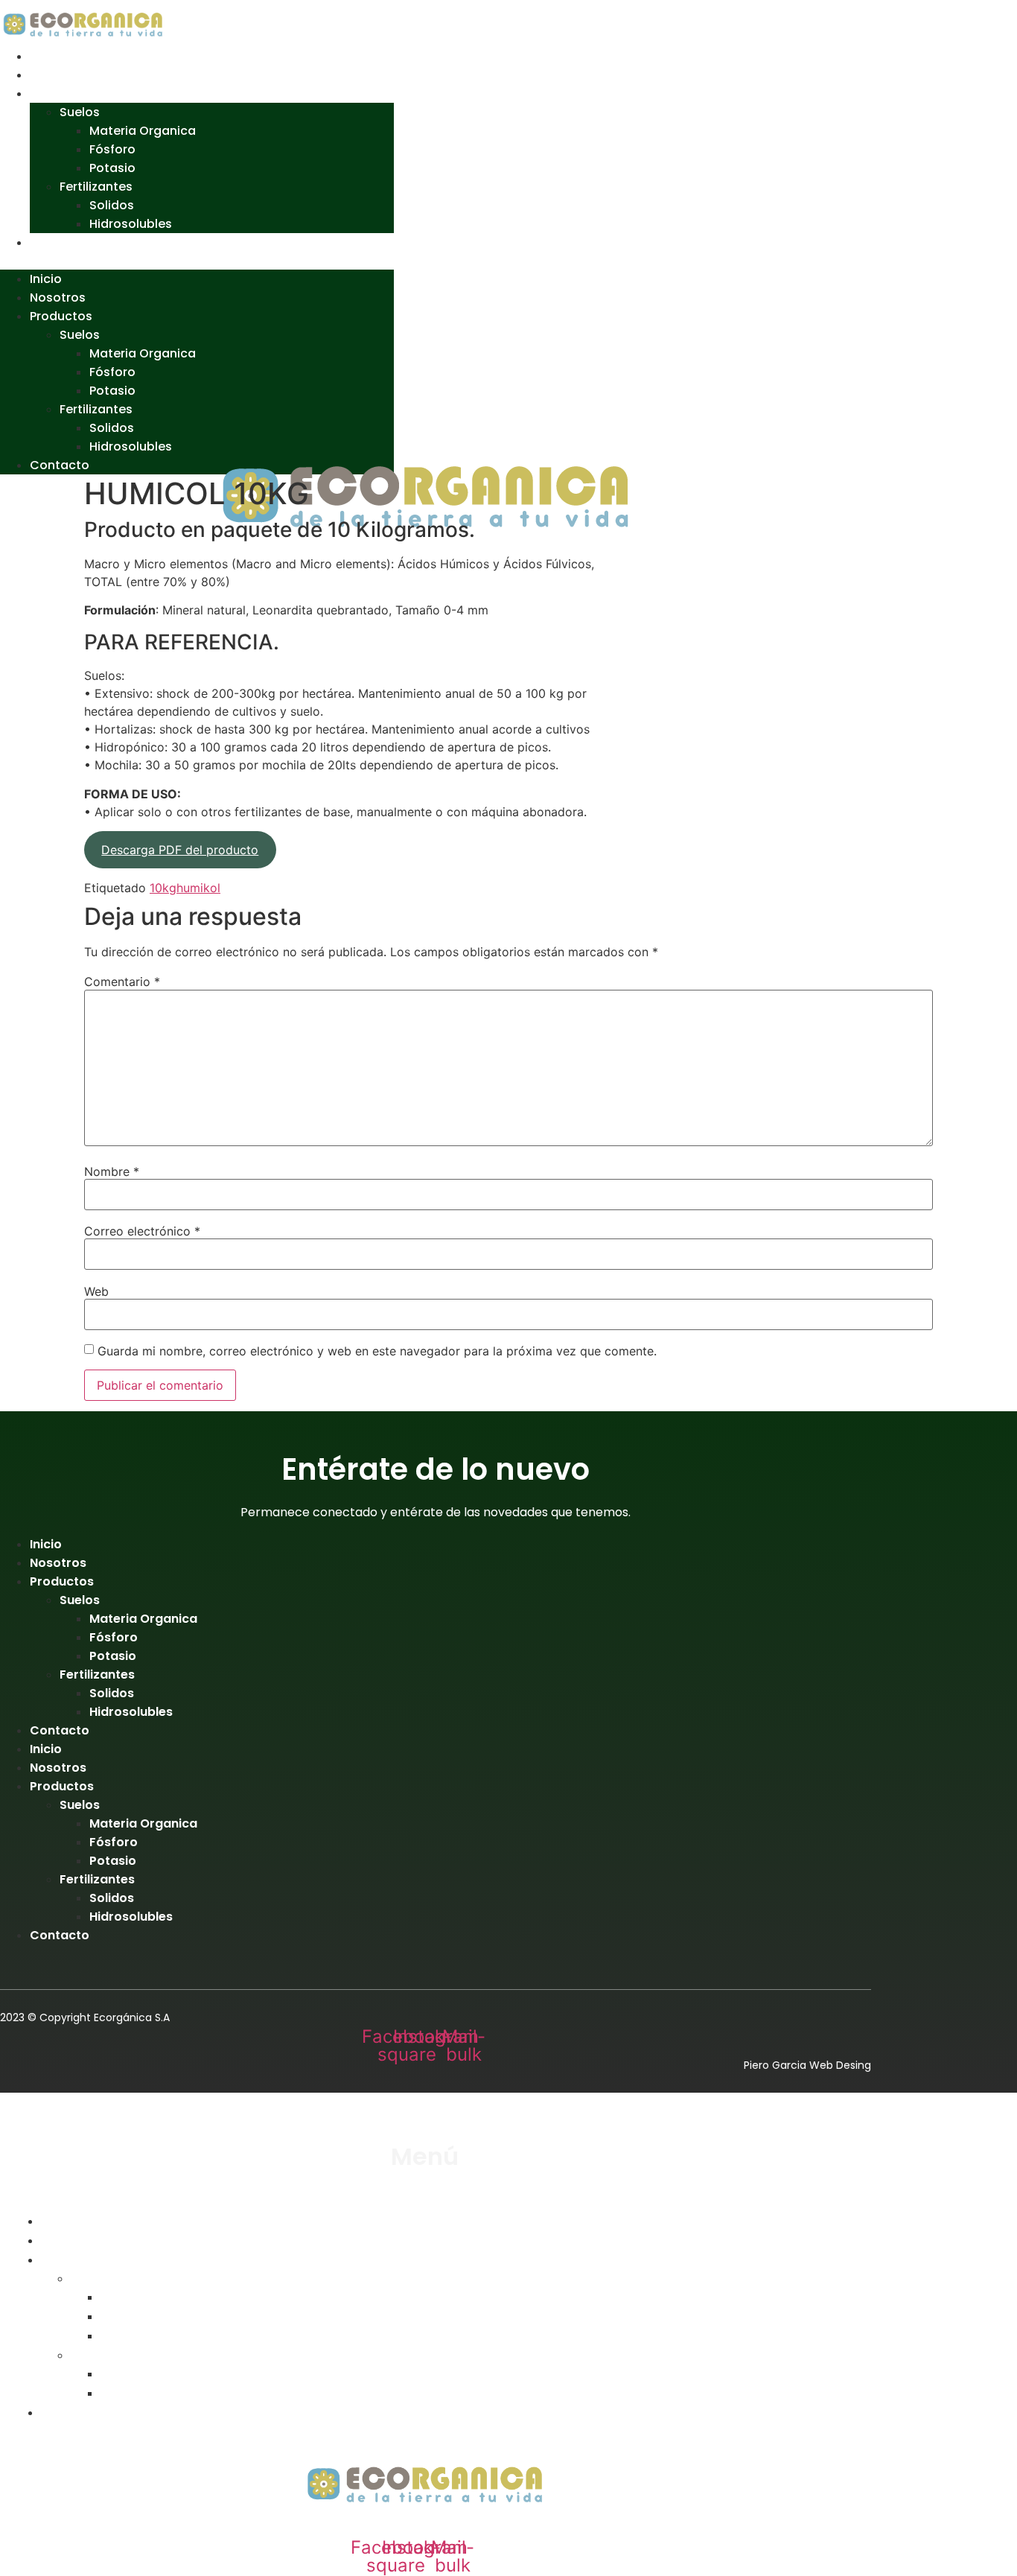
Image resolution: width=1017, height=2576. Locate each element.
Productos (62, 93)
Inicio (46, 56)
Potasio (112, 168)
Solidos (112, 205)
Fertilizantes (96, 187)
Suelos (80, 112)
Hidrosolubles (131, 224)
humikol (198, 888)
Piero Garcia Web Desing (807, 2065)
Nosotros (58, 75)
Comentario (122, 982)
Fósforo (112, 149)
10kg (163, 888)
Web (96, 1291)
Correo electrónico (142, 1231)
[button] (197, 261)
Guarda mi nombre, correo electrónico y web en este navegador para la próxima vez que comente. (377, 1351)
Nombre (112, 1171)
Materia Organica (143, 131)
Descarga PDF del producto (180, 850)
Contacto (60, 242)
